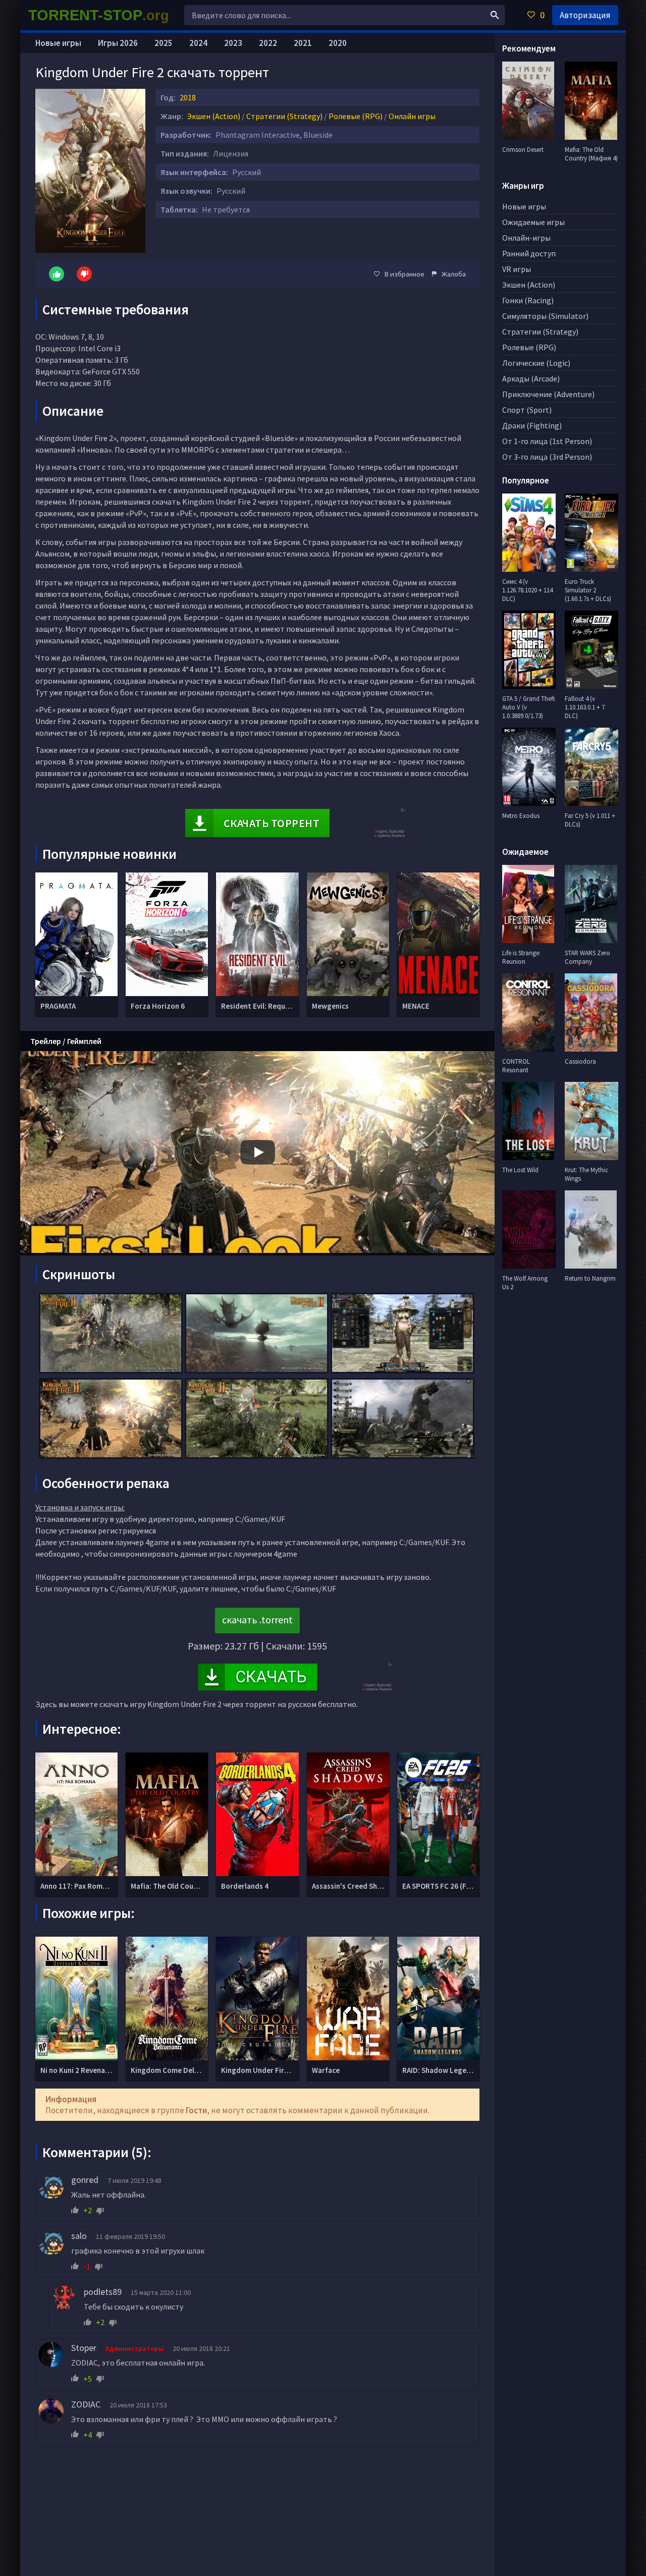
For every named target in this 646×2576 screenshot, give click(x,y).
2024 (198, 43)
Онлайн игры (412, 116)
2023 (233, 43)
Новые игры (58, 43)
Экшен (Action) (214, 116)
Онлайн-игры (526, 238)
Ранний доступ (529, 253)
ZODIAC (86, 2404)
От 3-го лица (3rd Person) (547, 457)
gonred (85, 2180)
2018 (188, 97)
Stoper (84, 2348)
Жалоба (454, 274)
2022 (268, 43)
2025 (164, 43)
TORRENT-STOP (99, 15)
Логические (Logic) (536, 363)
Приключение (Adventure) (548, 394)
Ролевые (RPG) (356, 116)
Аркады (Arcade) (531, 378)
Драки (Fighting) (532, 425)
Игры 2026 (118, 43)
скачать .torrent (257, 1620)
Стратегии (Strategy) (284, 116)
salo (79, 2236)
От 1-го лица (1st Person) (547, 441)
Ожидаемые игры (533, 222)
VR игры (517, 269)
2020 (338, 43)
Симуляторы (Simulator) (545, 316)
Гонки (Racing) (528, 300)
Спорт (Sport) (527, 410)
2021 (303, 43)
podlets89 (103, 2292)
